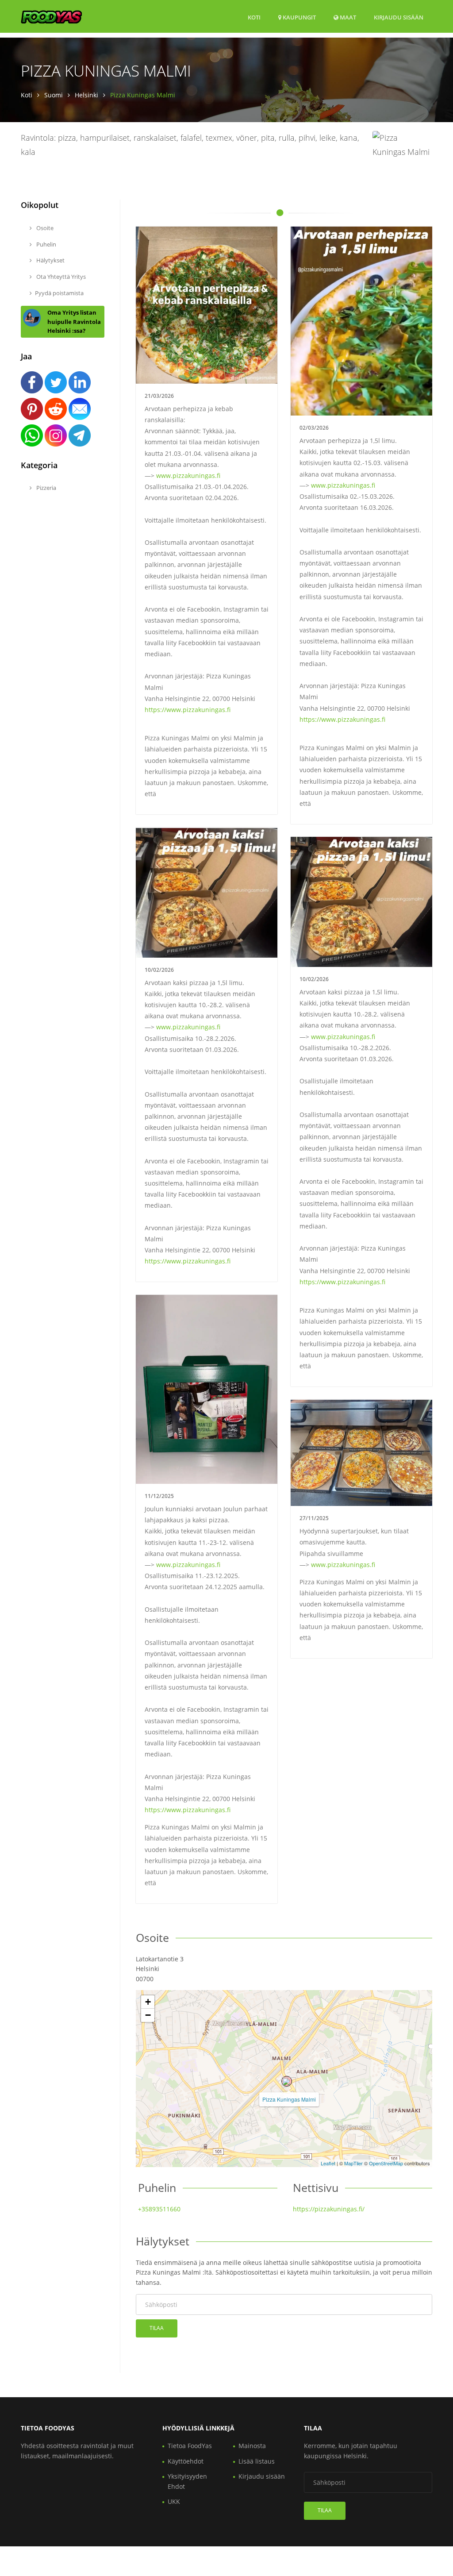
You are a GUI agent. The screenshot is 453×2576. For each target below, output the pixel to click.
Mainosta (252, 2446)
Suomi (54, 95)
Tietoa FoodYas (190, 2446)
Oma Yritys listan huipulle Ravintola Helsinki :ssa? (74, 322)
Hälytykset (50, 260)
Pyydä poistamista (59, 293)
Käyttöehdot (186, 2461)
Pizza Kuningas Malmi (289, 2099)
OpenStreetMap (386, 2163)
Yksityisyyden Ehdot (187, 2481)
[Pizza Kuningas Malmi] (287, 2081)
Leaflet (328, 2163)
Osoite (44, 228)
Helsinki (86, 95)
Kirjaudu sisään (399, 17)
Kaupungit (299, 17)
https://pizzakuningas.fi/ (329, 2209)
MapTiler (353, 2163)
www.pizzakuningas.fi (188, 476)
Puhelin (46, 244)
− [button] (148, 2015)
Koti (254, 17)
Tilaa (157, 2328)
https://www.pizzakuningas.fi (188, 710)
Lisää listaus (257, 2461)
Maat (347, 17)
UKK (174, 2501)
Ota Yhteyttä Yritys (60, 277)
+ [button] (148, 2002)
